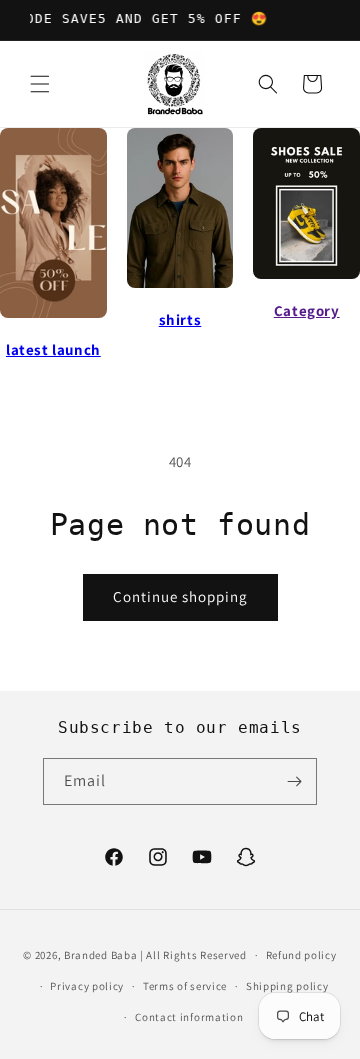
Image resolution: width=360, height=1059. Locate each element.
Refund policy (301, 955)
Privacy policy (87, 986)
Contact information (189, 1017)
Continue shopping (180, 596)
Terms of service (185, 986)
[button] (40, 84)
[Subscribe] (294, 781)
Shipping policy (287, 986)
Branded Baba (100, 955)
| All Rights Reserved (193, 955)
